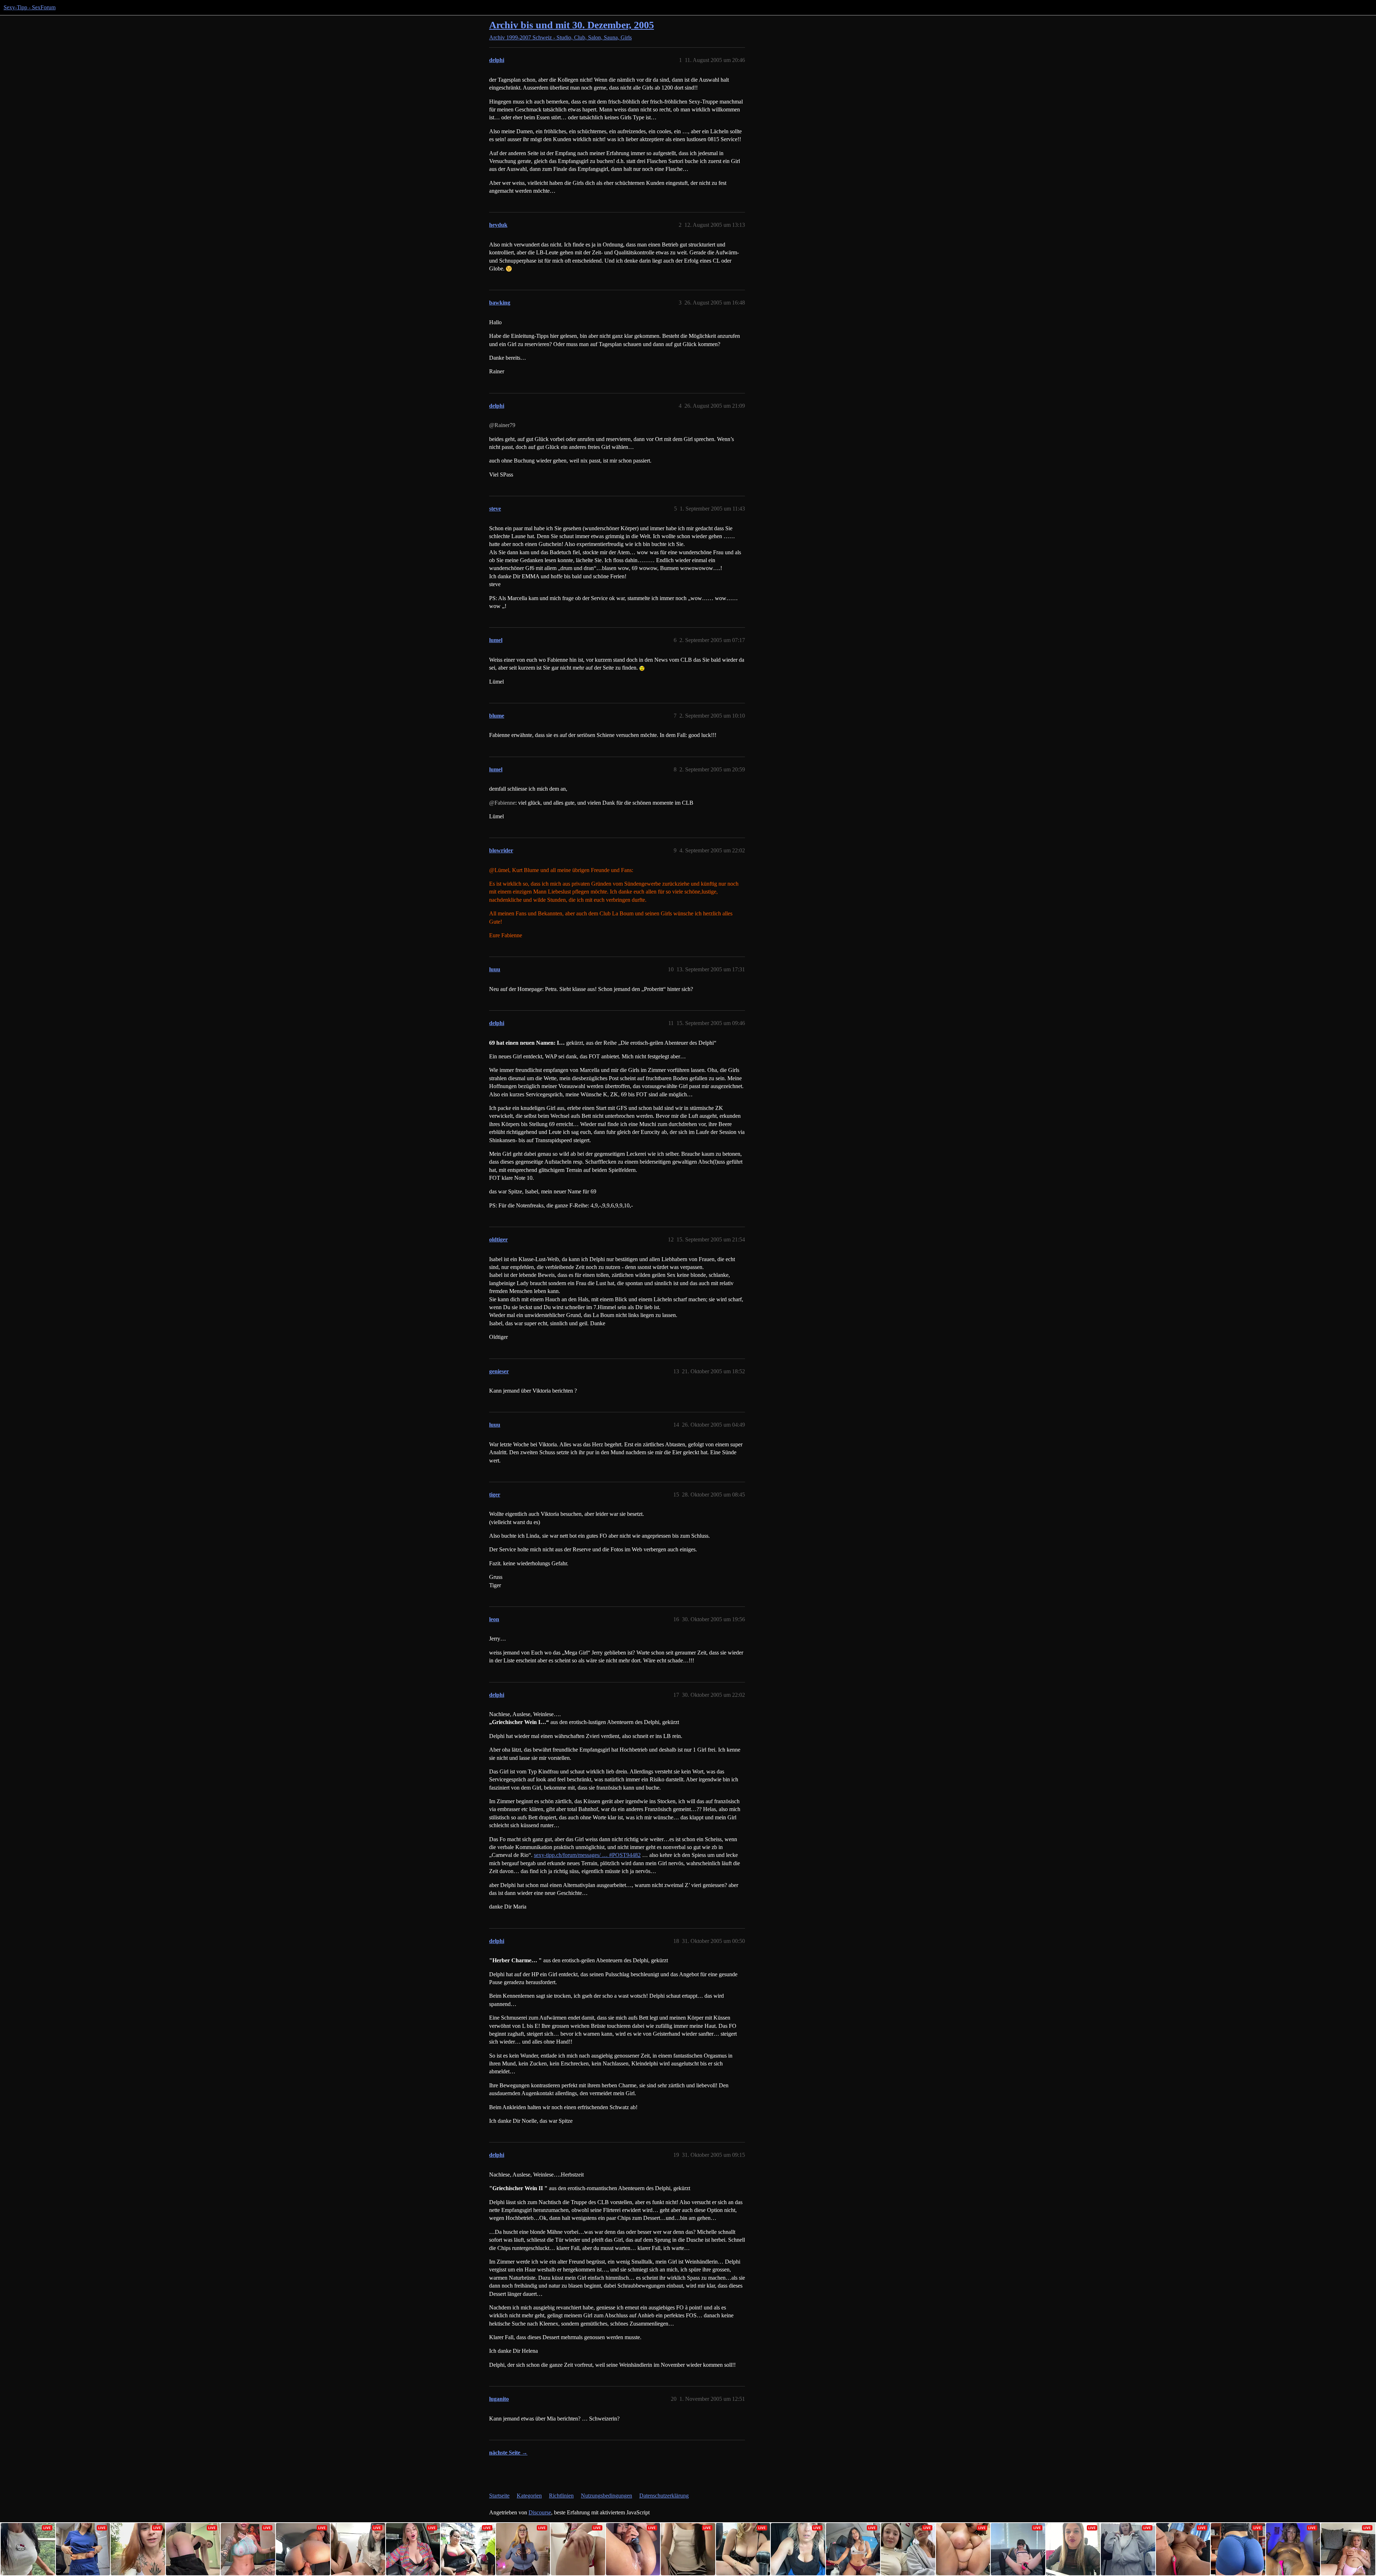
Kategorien (529, 2496)
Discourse (540, 2512)
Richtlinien (561, 2496)
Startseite (499, 2496)
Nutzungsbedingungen (606, 2496)
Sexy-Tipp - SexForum (30, 7)
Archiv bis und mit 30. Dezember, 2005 (572, 25)
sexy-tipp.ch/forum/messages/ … (587, 1855)
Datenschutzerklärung (664, 2496)
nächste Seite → (508, 2453)
